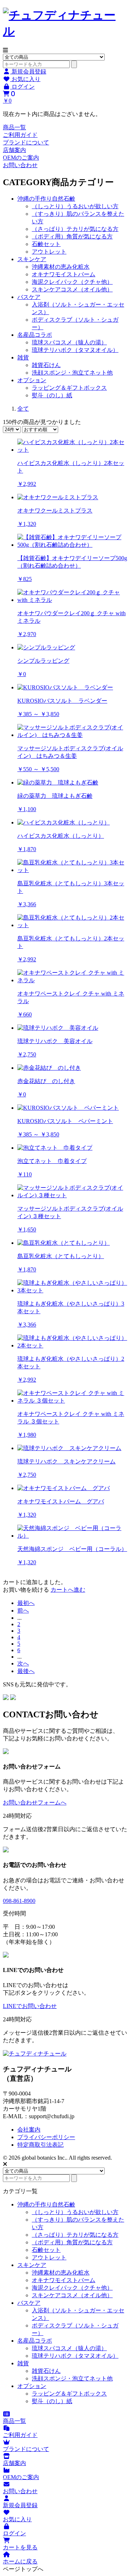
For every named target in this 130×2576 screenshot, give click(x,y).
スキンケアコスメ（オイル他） (72, 289)
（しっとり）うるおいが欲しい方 (75, 206)
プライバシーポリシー (46, 2137)
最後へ (26, 1671)
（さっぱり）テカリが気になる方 (75, 229)
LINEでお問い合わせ (30, 2006)
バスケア (29, 297)
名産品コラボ (35, 335)
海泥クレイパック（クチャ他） (72, 282)
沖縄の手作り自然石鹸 (46, 199)
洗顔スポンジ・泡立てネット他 (72, 373)
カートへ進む (68, 1590)
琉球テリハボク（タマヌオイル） (75, 350)
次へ (23, 1663)
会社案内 (29, 2130)
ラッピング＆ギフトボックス (69, 388)
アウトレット (49, 252)
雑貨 (23, 357)
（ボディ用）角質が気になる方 (72, 236)
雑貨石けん (46, 365)
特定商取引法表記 (40, 2145)
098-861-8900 (19, 1901)
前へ (23, 1611)
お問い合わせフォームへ (35, 1803)
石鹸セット (46, 244)
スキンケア (32, 259)
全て (23, 409)
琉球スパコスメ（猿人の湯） (69, 342)
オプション (32, 380)
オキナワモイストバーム (64, 274)
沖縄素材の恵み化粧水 (61, 267)
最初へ (26, 1603)
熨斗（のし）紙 (52, 395)
